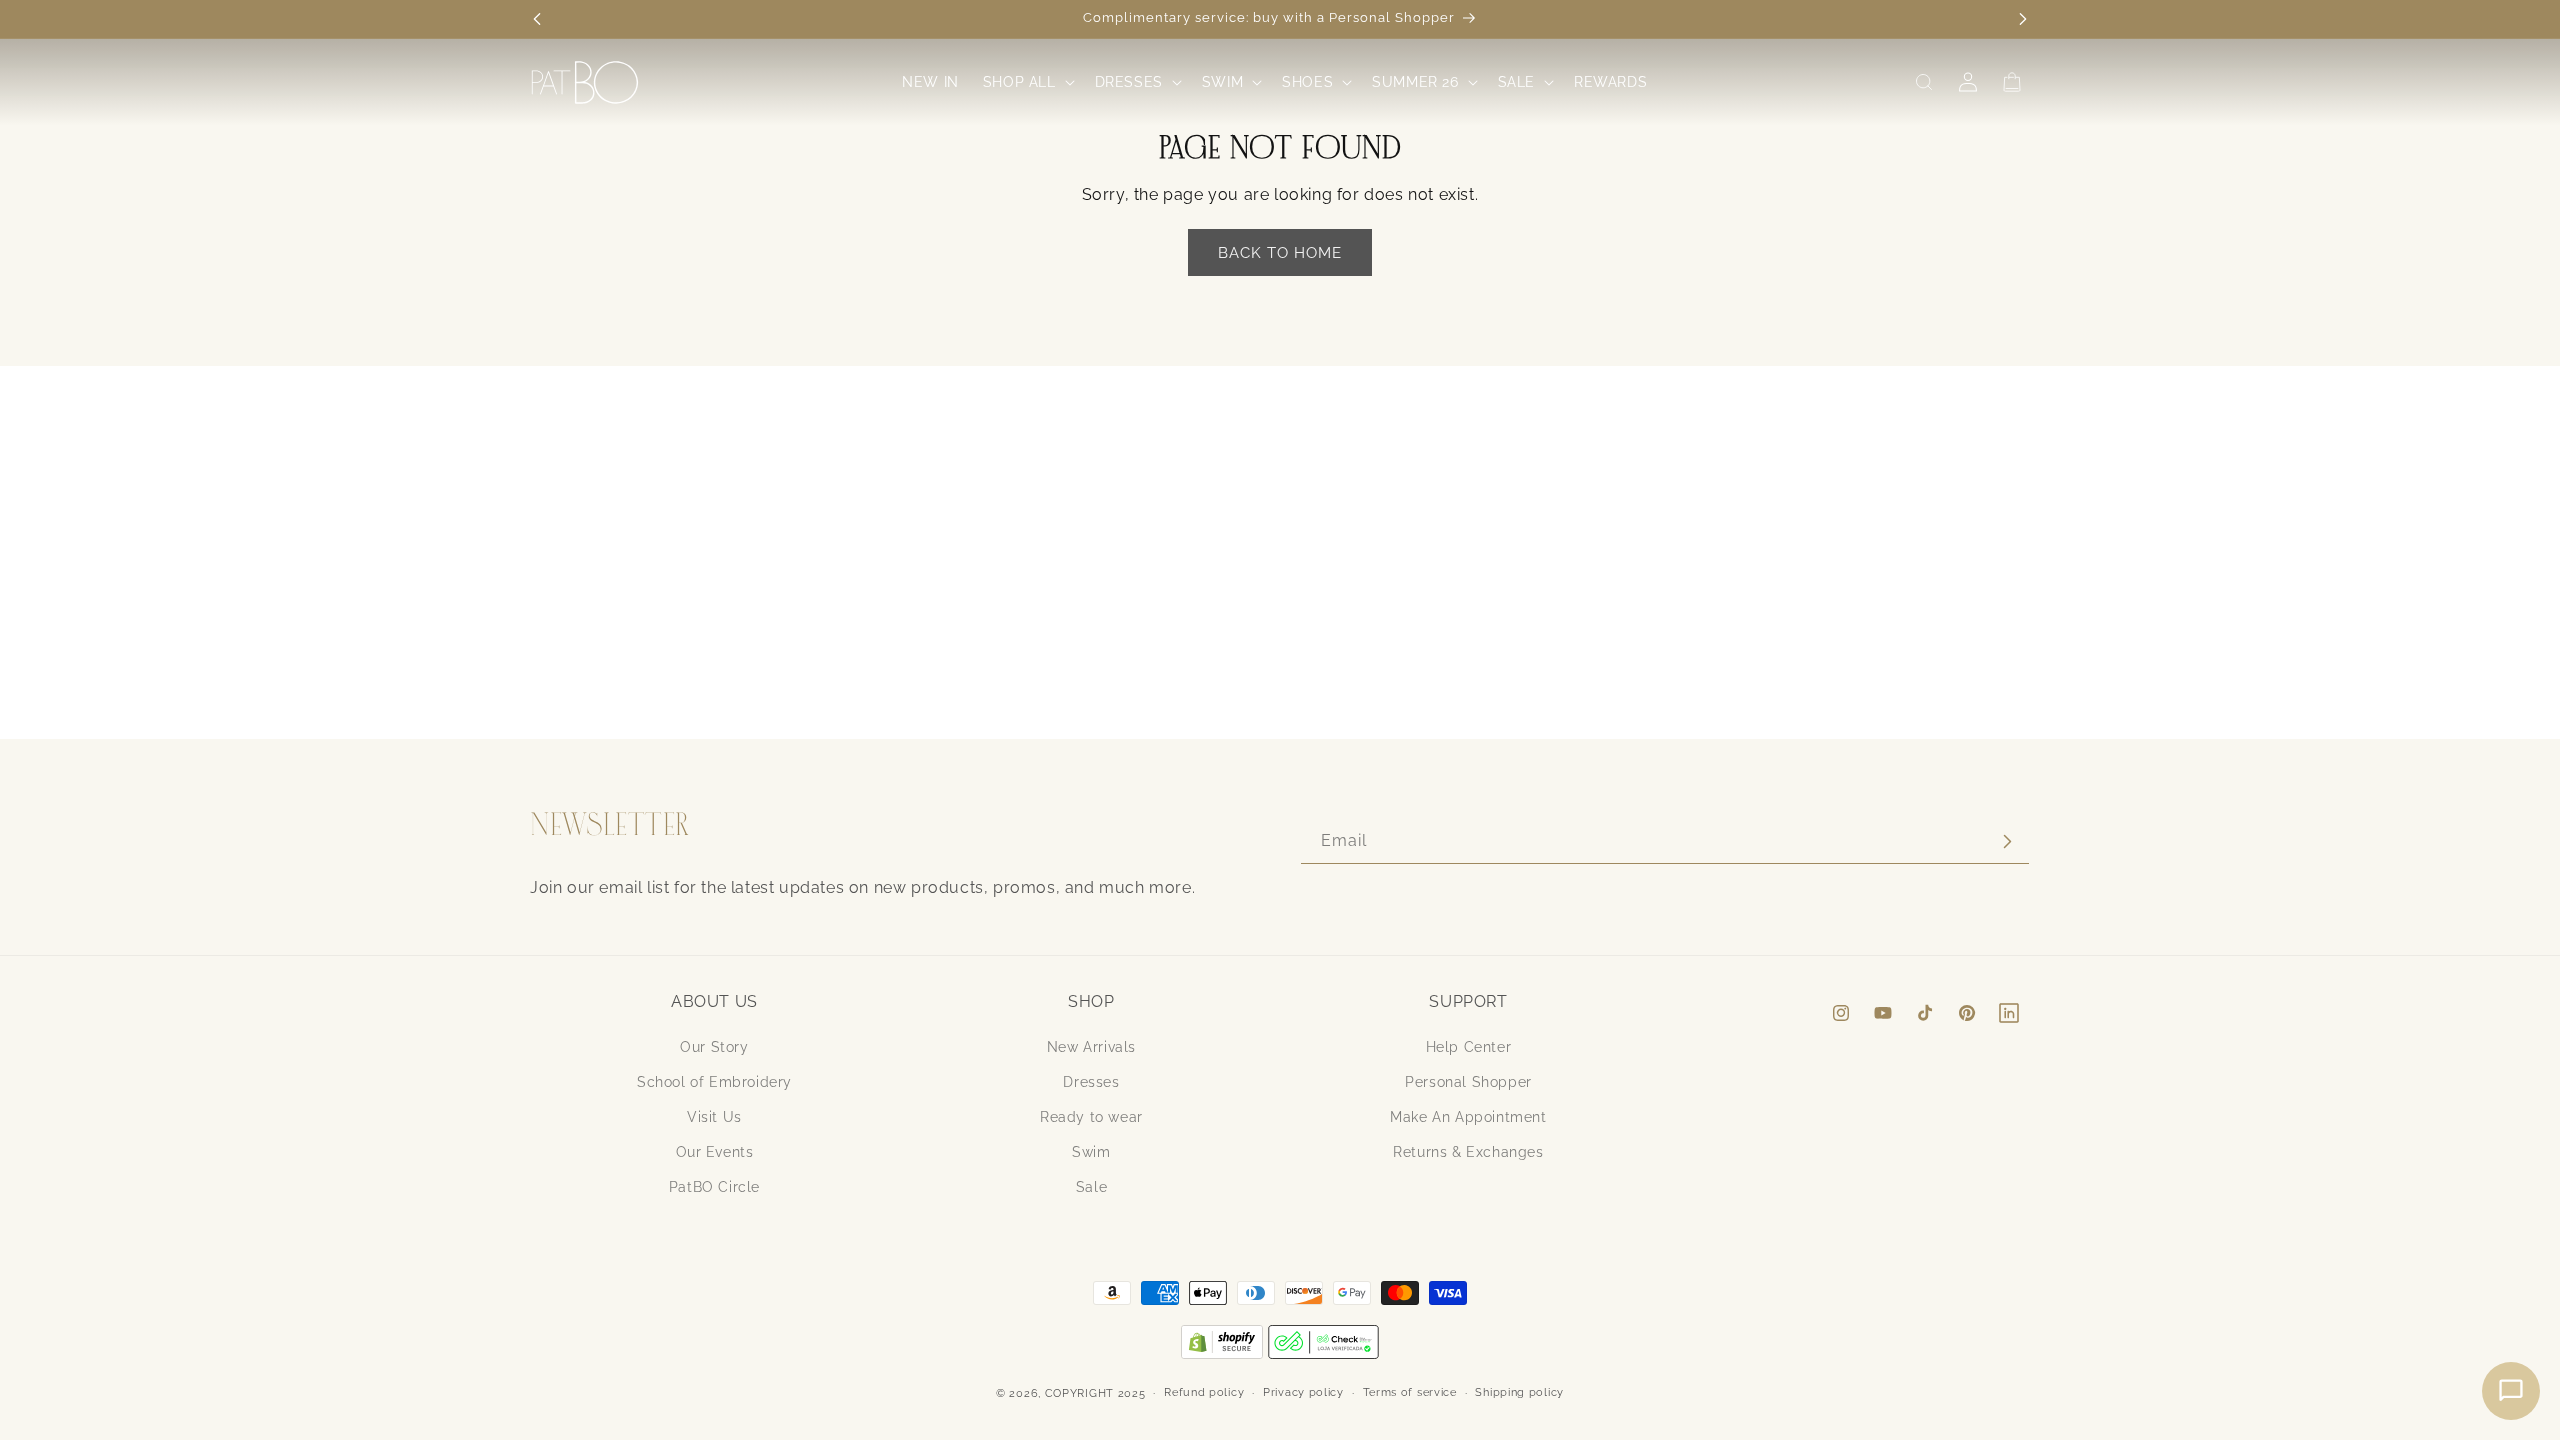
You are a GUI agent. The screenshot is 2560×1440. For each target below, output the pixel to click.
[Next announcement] (2023, 19)
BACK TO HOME (1280, 253)
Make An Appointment (1468, 1117)
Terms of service (1410, 1392)
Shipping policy (1519, 1392)
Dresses (1091, 1082)
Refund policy (1204, 1392)
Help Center (1469, 1047)
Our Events (715, 1152)
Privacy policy (1303, 1392)
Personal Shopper (1468, 1082)
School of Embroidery (714, 1082)
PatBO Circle (714, 1187)
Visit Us (714, 1117)
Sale (1091, 1187)
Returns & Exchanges (1468, 1152)
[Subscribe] (2007, 841)
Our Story (714, 1047)
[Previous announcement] (537, 19)
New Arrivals (1091, 1047)
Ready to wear (1091, 1117)
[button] (1027, 82)
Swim (1091, 1152)
